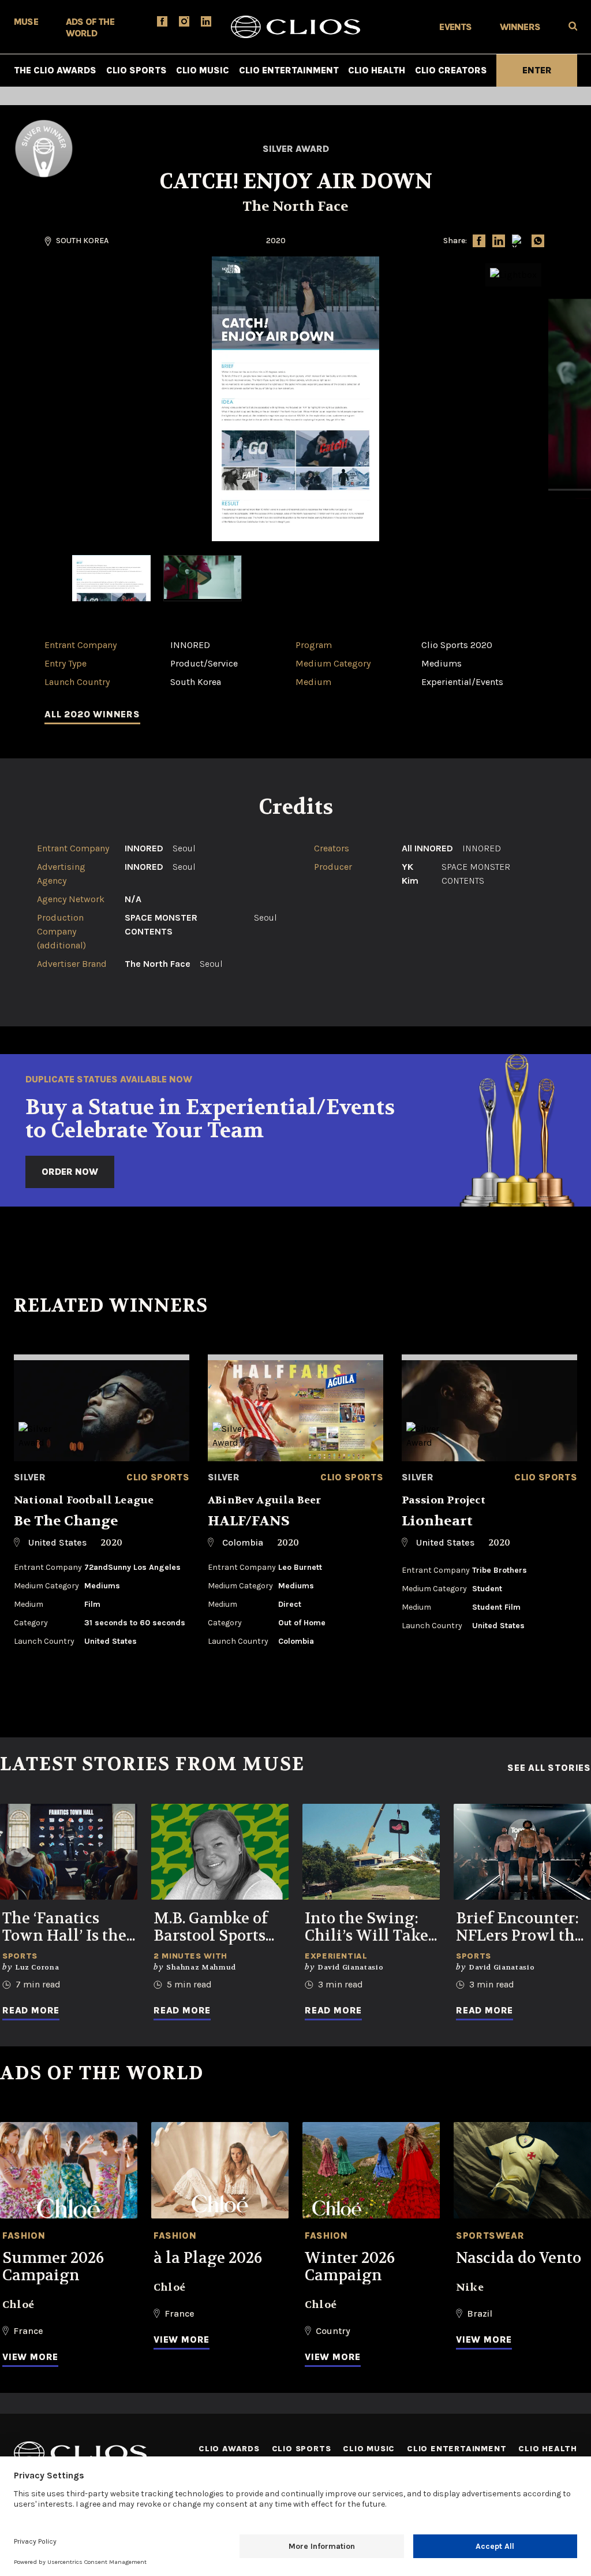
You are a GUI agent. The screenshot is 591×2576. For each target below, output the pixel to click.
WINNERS (520, 27)
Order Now (70, 1172)
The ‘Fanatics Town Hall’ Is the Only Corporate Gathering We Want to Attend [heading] (64, 1927)
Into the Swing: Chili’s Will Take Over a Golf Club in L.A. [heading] (366, 1927)
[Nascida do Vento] (522, 2170)
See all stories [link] (549, 1768)
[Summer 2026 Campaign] (69, 2170)
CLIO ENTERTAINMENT (289, 70)
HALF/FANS (249, 1521)
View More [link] (30, 2357)
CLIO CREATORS (451, 70)
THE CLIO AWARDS (55, 70)
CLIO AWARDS (229, 2449)
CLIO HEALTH (377, 70)
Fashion (24, 2236)
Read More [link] (31, 2010)
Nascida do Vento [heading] (519, 2258)
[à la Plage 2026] (220, 2170)
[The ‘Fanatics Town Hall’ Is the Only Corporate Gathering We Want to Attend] (69, 1852)
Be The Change (66, 1521)
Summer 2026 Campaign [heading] (53, 2267)
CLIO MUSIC (203, 70)
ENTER (537, 70)
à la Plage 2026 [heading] (208, 2258)
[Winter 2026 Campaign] (371, 2170)
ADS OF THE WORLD (90, 27)
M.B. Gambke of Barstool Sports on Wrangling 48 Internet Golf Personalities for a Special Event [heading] (217, 1927)
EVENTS (455, 27)
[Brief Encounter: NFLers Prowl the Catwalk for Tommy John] (522, 1852)
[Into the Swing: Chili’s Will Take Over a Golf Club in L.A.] (371, 1852)
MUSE (26, 22)
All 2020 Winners (92, 714)
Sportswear (490, 2236)
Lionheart (437, 1521)
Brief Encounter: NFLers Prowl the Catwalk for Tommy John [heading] (519, 1927)
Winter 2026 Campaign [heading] (350, 2267)
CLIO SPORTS (136, 70)
